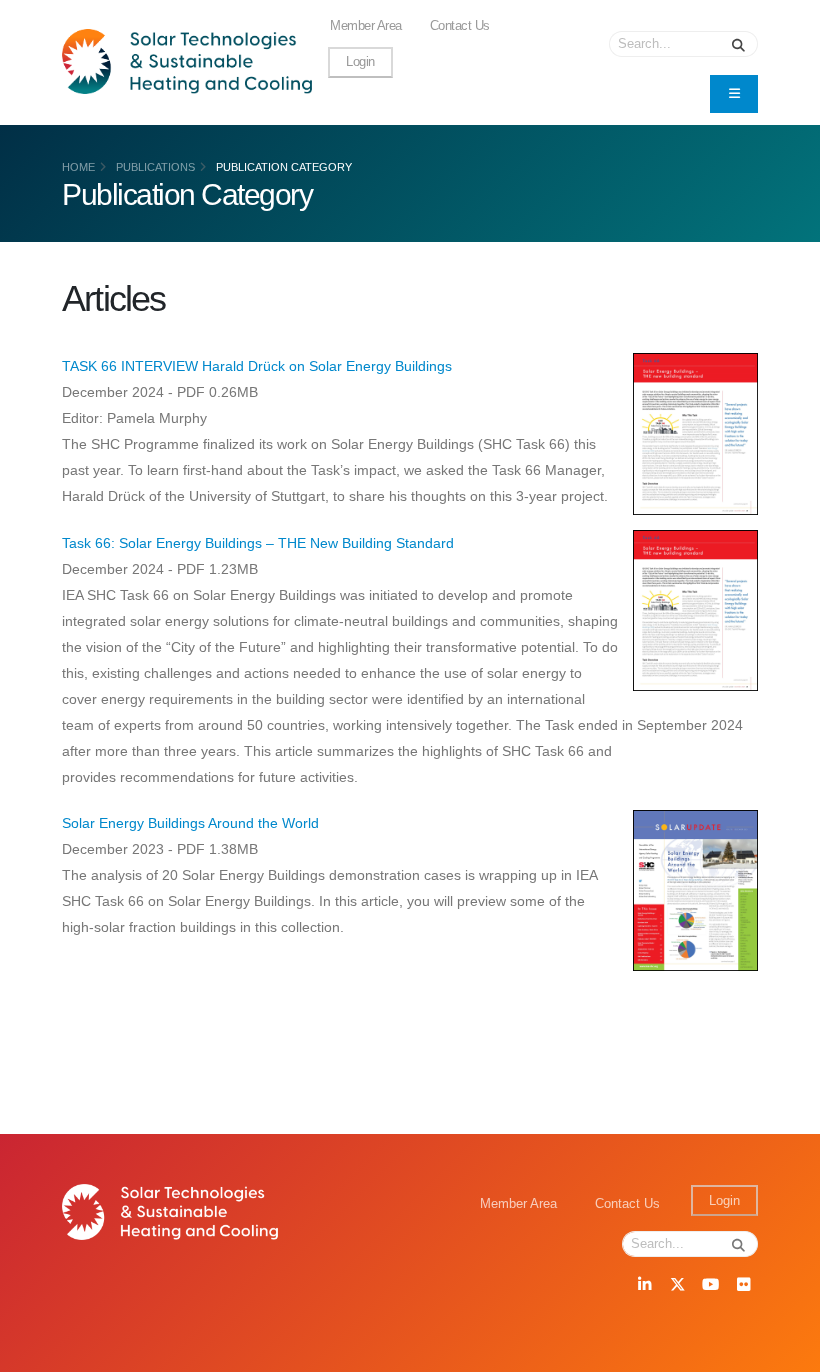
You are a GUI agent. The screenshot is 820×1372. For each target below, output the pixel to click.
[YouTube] (710, 1286)
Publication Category (284, 167)
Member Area (366, 26)
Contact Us (460, 26)
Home (78, 167)
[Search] (739, 44)
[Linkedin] (644, 1286)
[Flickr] (743, 1286)
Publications (155, 167)
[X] (677, 1286)
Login (360, 62)
